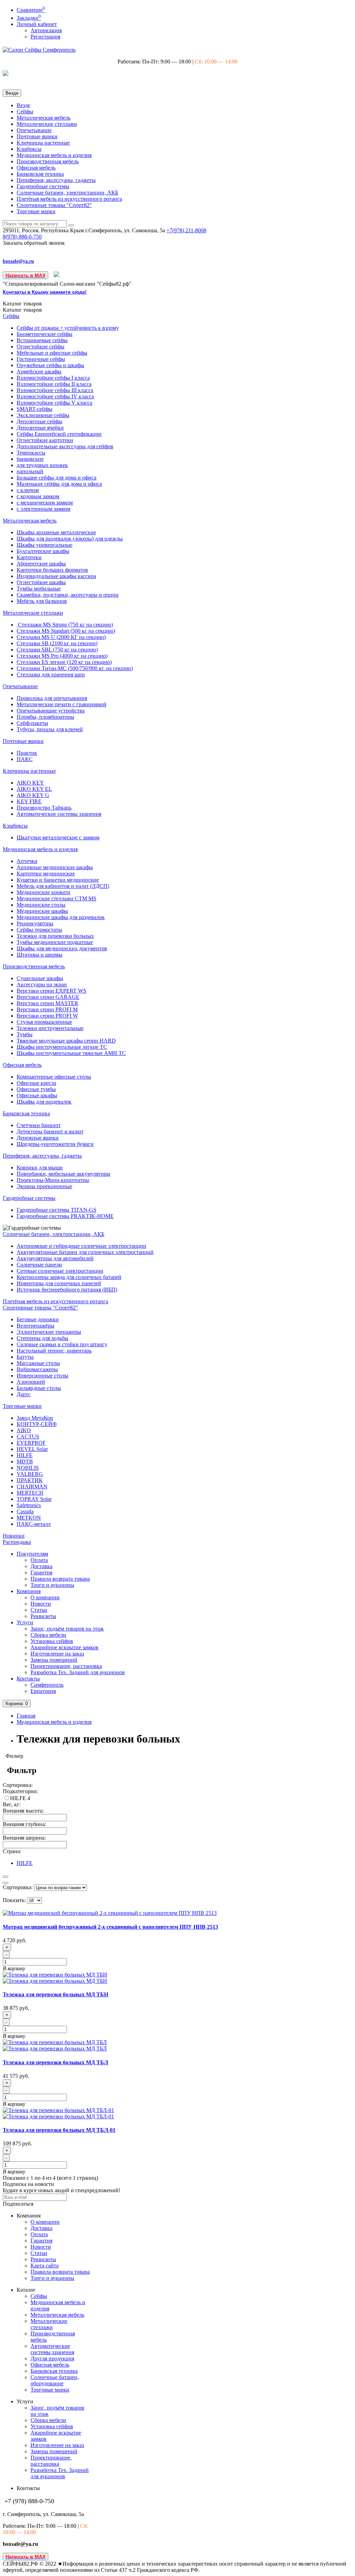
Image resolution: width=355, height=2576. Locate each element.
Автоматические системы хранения (59, 814)
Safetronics (29, 1505)
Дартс (24, 1394)
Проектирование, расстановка (66, 1666)
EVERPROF (31, 1443)
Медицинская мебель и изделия (54, 155)
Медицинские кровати (44, 892)
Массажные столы (38, 1363)
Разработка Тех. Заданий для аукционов (78, 1672)
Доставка (41, 1566)
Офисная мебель (36, 168)
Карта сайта (45, 2266)
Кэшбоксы (29, 149)
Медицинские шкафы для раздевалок (61, 917)
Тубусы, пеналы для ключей (50, 729)
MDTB (25, 1462)
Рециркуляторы (35, 923)
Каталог (22, 310)
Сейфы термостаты (39, 930)
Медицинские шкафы (42, 911)
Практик (27, 753)
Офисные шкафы (37, 1095)
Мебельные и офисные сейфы (52, 353)
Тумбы (25, 1034)
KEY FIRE (29, 801)
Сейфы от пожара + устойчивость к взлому (68, 328)
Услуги (25, 1622)
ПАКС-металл (34, 1524)
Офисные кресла (36, 1083)
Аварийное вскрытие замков (64, 1647)
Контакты (28, 1679)
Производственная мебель (48, 161)
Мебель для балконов (42, 601)
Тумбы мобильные (39, 589)
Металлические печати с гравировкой (62, 704)
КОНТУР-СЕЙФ (37, 1424)
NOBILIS (28, 1468)
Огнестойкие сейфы (41, 347)
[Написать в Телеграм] (57, 275)
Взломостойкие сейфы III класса (55, 390)
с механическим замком (45, 503)
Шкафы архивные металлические (56, 532)
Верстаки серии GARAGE (48, 997)
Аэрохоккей (31, 1382)
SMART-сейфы (34, 409)
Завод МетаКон (35, 1418)
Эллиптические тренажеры (49, 1332)
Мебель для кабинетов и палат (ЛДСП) (63, 886)
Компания (29, 1591)
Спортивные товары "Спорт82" (54, 205)
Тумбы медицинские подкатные (55, 942)
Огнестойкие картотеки (45, 440)
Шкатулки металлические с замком (58, 837)
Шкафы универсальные (45, 545)
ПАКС (25, 759)
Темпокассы (31, 453)
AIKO (24, 1430)
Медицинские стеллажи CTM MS (57, 898)
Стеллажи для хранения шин (51, 675)
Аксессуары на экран (42, 984)
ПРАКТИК (30, 1480)
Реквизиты (43, 1616)
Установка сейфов (52, 1641)
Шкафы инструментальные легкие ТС (62, 1047)
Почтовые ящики (37, 136)
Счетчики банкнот (39, 1125)
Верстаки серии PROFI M (47, 1009)
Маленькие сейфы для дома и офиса (59, 484)
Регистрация (45, 37)
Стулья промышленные (44, 1022)
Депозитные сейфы (40, 421)
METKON (29, 1518)
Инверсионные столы (42, 1376)
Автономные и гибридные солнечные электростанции (81, 1246)
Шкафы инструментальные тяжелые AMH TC (71, 1053)
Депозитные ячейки (40, 428)
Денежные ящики (38, 1138)
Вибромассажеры (37, 1369)
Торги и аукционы (52, 1585)
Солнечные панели (39, 1265)
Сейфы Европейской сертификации (59, 434)
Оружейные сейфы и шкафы (50, 365)
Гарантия (41, 1572)
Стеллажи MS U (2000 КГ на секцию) (61, 637)
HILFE (25, 1455)
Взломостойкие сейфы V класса (54, 403)
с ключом (28, 490)
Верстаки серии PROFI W (47, 1016)
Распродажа (17, 1542)
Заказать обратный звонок (34, 243)
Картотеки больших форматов (52, 570)
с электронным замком (44, 509)
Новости (41, 1604)
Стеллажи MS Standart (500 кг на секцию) (66, 631)
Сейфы (25, 111)
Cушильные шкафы (40, 978)
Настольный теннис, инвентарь (54, 1351)
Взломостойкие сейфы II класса (54, 384)
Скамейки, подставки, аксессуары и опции (68, 595)
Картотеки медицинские (46, 874)
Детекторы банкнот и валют (50, 1131)
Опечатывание (34, 130)
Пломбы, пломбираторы (45, 717)
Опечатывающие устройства (51, 711)
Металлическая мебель (44, 118)
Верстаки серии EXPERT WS (51, 991)
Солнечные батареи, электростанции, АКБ (67, 193)
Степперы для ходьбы (42, 1338)
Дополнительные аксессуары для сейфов (65, 446)
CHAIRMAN (32, 1486)
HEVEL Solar (32, 1449)
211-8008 (186, 230)
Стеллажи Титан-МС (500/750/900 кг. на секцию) (75, 668)
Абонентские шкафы (41, 564)
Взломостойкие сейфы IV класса (55, 396)
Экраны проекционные (44, 1186)
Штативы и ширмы (40, 955)
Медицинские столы (41, 905)
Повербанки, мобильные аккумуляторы (63, 1174)
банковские (30, 459)
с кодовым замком (38, 496)
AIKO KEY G (33, 795)
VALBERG (30, 1474)
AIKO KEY (30, 783)
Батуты (25, 1357)
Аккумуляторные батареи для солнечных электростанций (85, 1252)
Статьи (39, 1610)
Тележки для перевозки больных (55, 936)
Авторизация (46, 30)
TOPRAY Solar (34, 1499)
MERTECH (30, 1493)
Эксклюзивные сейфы (43, 415)
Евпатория (43, 1691)
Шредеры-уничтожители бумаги (55, 1144)
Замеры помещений (54, 1660)
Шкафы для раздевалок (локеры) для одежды (70, 539)
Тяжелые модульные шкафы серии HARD (66, 1041)
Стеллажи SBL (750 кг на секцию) (57, 650)
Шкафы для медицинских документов (62, 948)
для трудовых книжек (42, 465)
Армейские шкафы (39, 371)
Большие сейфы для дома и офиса (57, 478)
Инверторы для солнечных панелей (59, 1283)
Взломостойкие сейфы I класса (53, 378)
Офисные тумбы (36, 1089)
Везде (23, 105)
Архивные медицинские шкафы (55, 867)
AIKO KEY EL (34, 789)
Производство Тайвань (44, 808)
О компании (45, 1597)
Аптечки (27, 861)
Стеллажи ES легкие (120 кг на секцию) (64, 662)
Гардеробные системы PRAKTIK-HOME (65, 1216)
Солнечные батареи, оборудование (55, 2380)
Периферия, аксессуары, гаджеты (56, 180)
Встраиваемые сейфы (42, 340)
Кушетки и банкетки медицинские (58, 880)
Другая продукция (52, 2358)
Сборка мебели (48, 1635)
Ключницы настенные (43, 143)
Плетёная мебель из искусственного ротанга (69, 199)
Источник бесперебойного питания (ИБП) (67, 1290)
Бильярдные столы (39, 1388)
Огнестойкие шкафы (41, 582)
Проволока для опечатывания (52, 698)
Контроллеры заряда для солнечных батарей (69, 1277)
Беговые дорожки (38, 1319)
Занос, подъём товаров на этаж (67, 1629)
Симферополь (47, 1685)
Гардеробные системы (43, 186)
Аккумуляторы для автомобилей (55, 1258)
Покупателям (32, 1554)
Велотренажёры (36, 1326)
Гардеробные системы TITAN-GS (57, 1210)
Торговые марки (36, 211)
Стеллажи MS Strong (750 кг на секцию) (65, 625)
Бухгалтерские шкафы (43, 551)
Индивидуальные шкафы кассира (56, 576)
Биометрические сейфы (45, 334)
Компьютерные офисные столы (54, 1077)
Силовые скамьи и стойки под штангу (62, 1344)
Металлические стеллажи (47, 124)
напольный (30, 471)
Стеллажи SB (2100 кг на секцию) (57, 643)
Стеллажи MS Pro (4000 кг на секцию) (62, 656)
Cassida (25, 1511)
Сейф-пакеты (32, 723)
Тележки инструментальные (50, 1028)
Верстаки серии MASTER (47, 1003)
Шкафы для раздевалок (44, 1102)
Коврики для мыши (40, 1168)
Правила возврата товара (60, 1579)
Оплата (39, 1560)
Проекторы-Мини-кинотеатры (53, 1180)
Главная (26, 1716)
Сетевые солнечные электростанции (60, 1271)
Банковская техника (40, 174)
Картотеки (29, 557)
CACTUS (28, 1437)
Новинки (14, 1536)
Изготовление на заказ (57, 1654)
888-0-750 (22, 237)
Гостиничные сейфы (41, 359)
